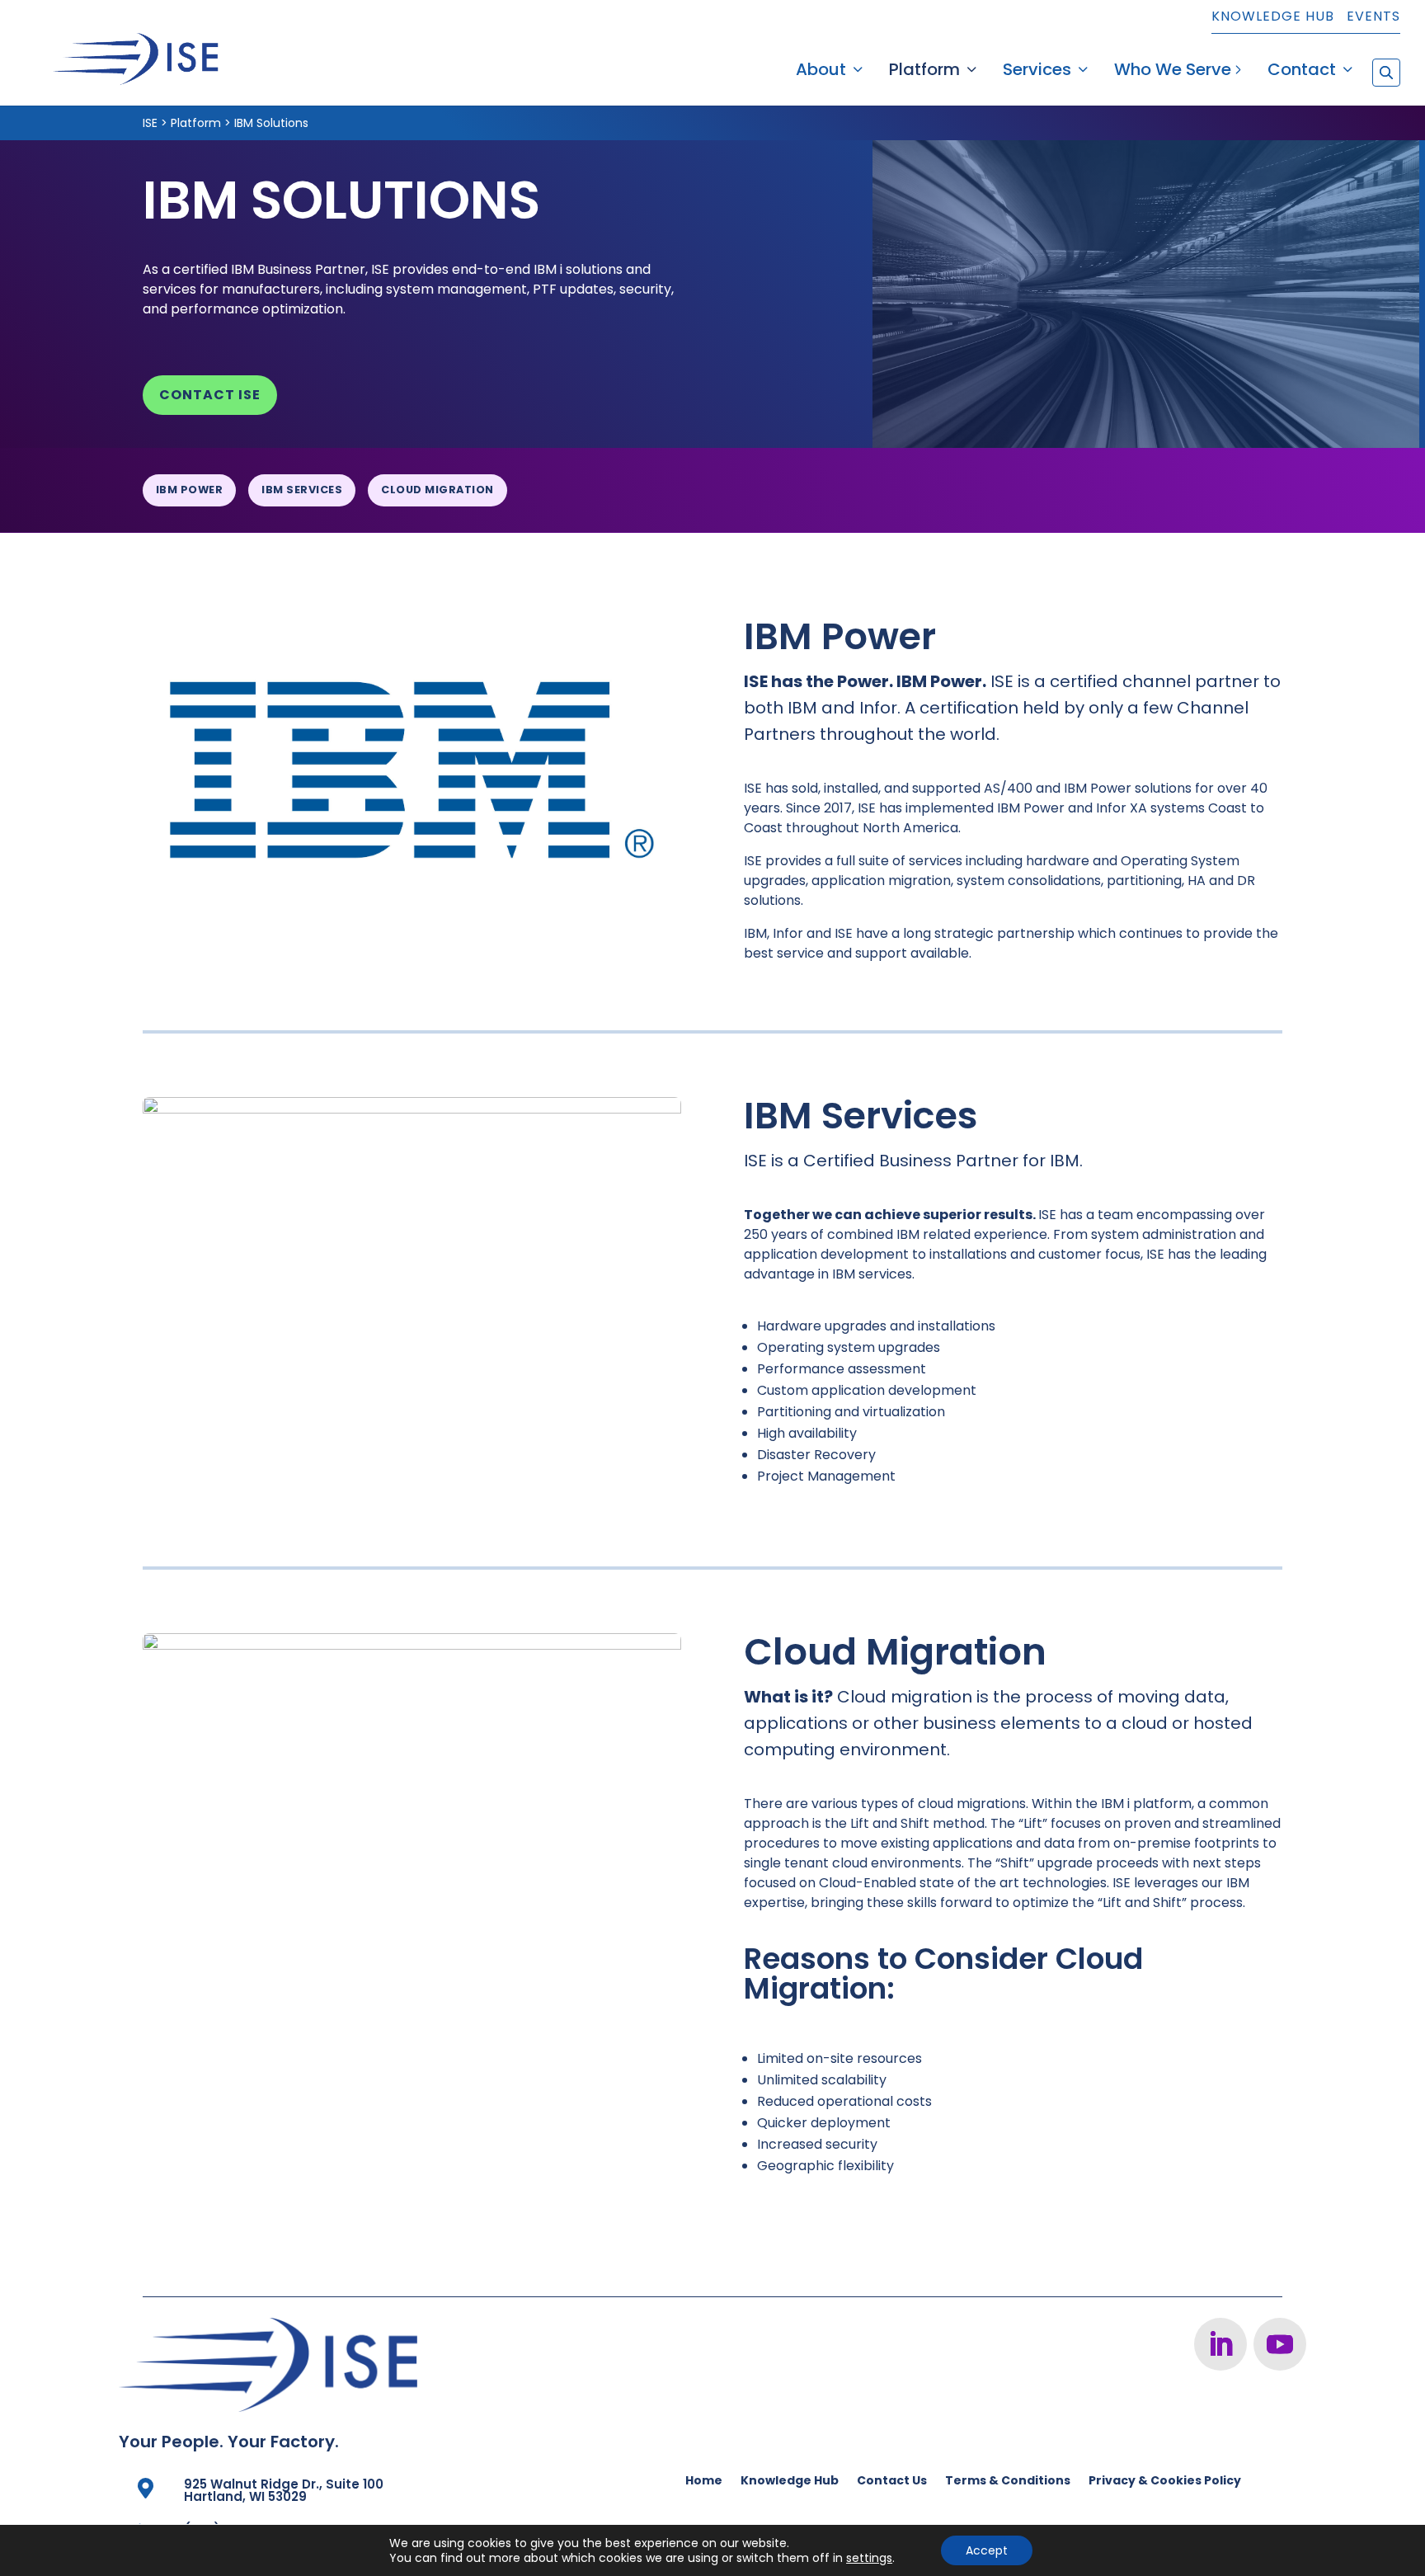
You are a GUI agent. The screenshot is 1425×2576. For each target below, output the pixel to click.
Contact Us (892, 2482)
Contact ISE (210, 395)
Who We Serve (1173, 72)
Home (704, 2482)
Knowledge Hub (1273, 18)
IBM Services (302, 490)
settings (869, 2558)
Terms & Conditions (1008, 2482)
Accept (987, 2550)
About (821, 72)
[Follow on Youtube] (1280, 2344)
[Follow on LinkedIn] (1220, 2344)
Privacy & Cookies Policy (1165, 2482)
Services (1037, 72)
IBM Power (190, 490)
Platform (924, 72)
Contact (1302, 72)
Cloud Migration (437, 490)
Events (1373, 18)
